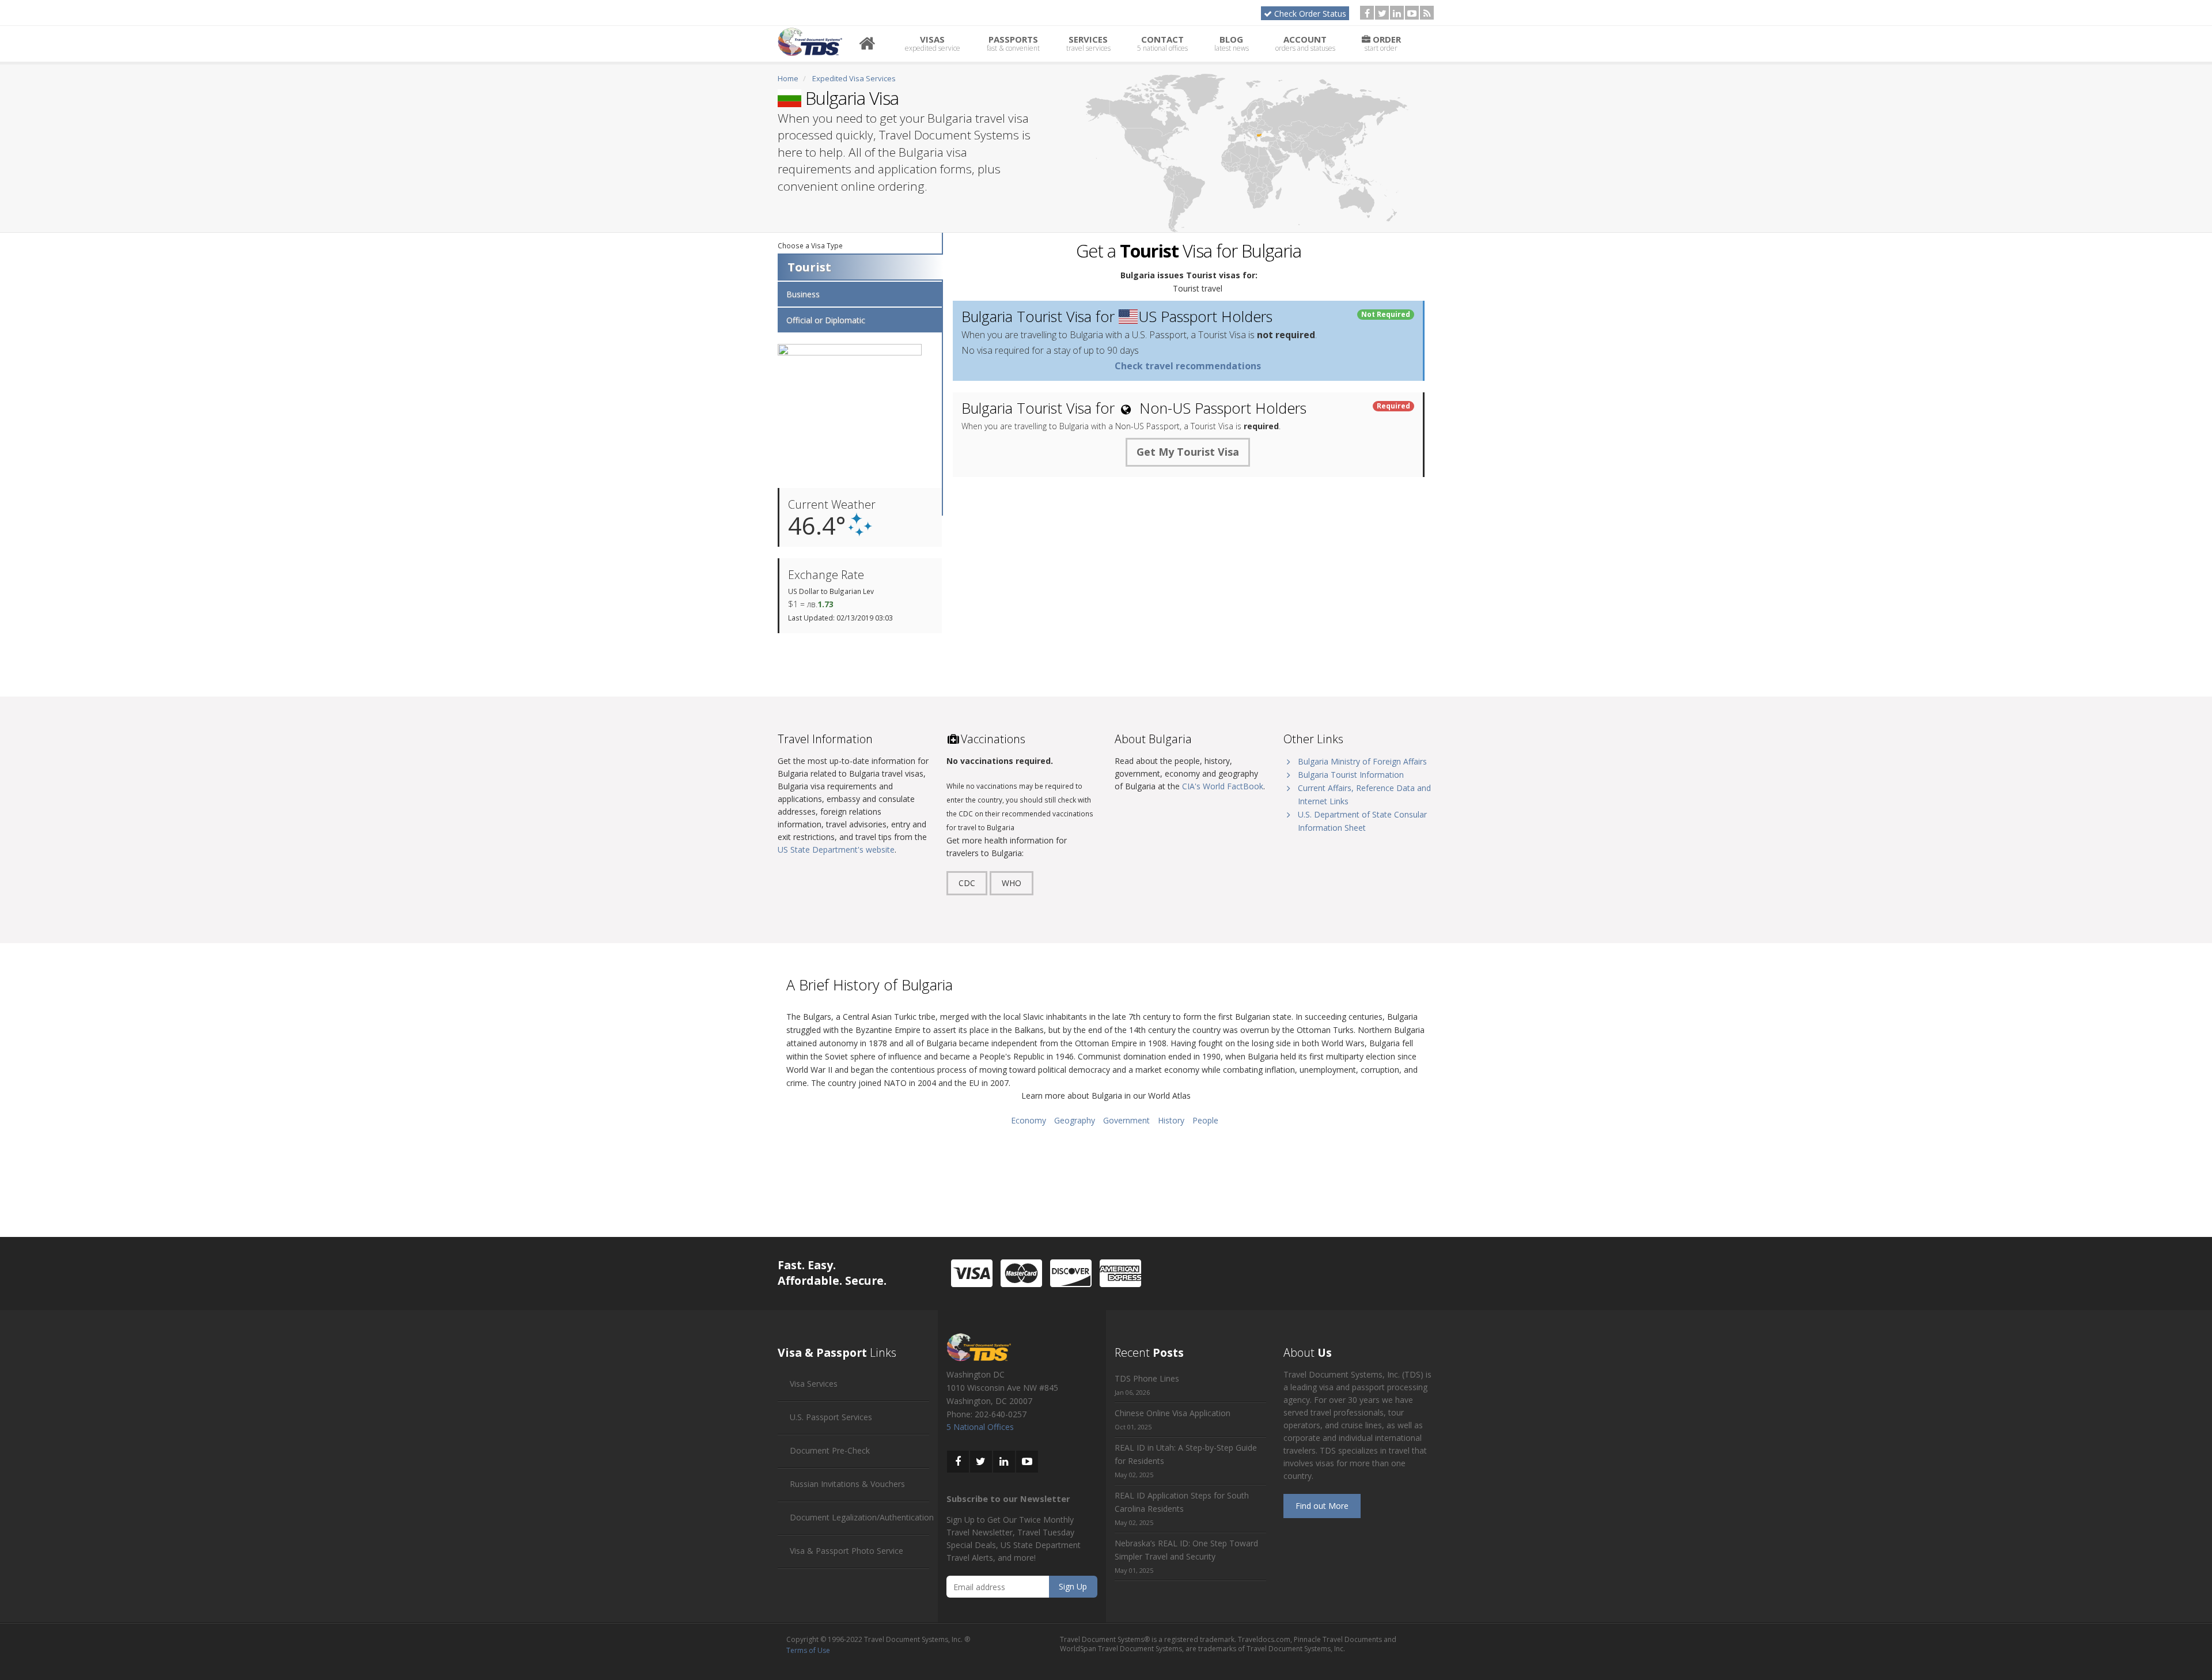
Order (1383, 43)
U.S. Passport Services (831, 1417)
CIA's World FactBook (1223, 786)
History (1171, 1120)
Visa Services (814, 1384)
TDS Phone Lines (1147, 1378)
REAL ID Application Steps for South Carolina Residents (1182, 1502)
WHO (1012, 883)
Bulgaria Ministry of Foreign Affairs (1362, 761)
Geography (1075, 1120)
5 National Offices (980, 1427)
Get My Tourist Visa (1188, 452)
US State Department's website (836, 850)
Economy (1029, 1120)
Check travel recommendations (1188, 366)
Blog (1232, 43)
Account (1305, 43)
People (1205, 1120)
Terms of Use (808, 1650)
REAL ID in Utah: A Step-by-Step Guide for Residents (1186, 1454)
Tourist (809, 267)
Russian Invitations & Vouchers (847, 1484)
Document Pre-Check (830, 1450)
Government (1126, 1120)
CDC (967, 883)
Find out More (1322, 1506)
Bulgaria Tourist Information (1351, 775)
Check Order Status (1310, 14)
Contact (1162, 43)
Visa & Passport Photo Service (846, 1551)
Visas (933, 43)
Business (803, 294)
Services (1088, 43)
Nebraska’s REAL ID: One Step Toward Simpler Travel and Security (1186, 1550)
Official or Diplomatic (826, 320)
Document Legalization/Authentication (862, 1517)
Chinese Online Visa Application (1173, 1413)
